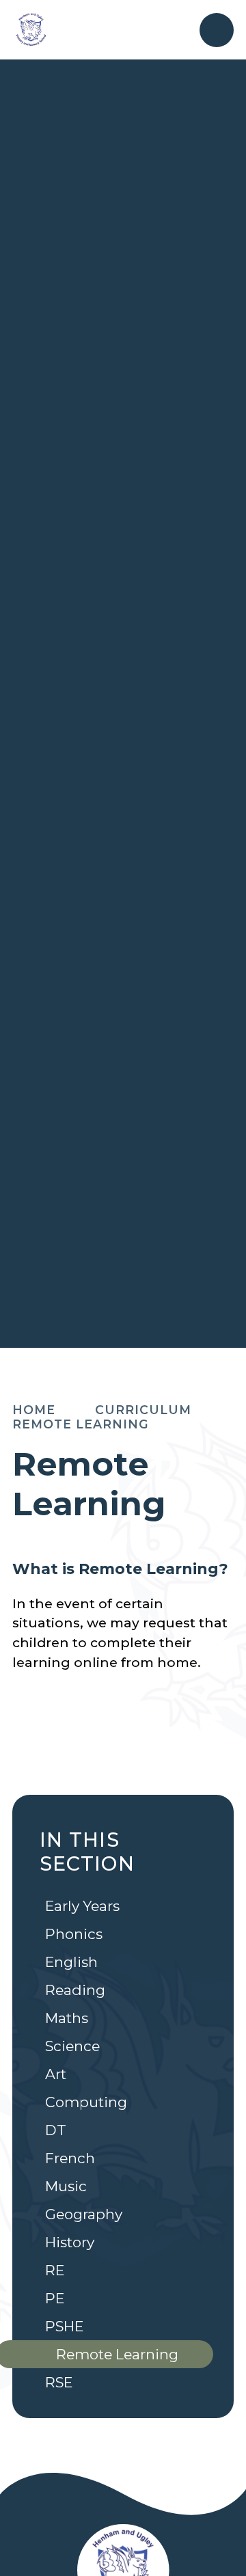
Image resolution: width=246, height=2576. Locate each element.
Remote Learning (81, 1424)
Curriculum (143, 1410)
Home (34, 1410)
